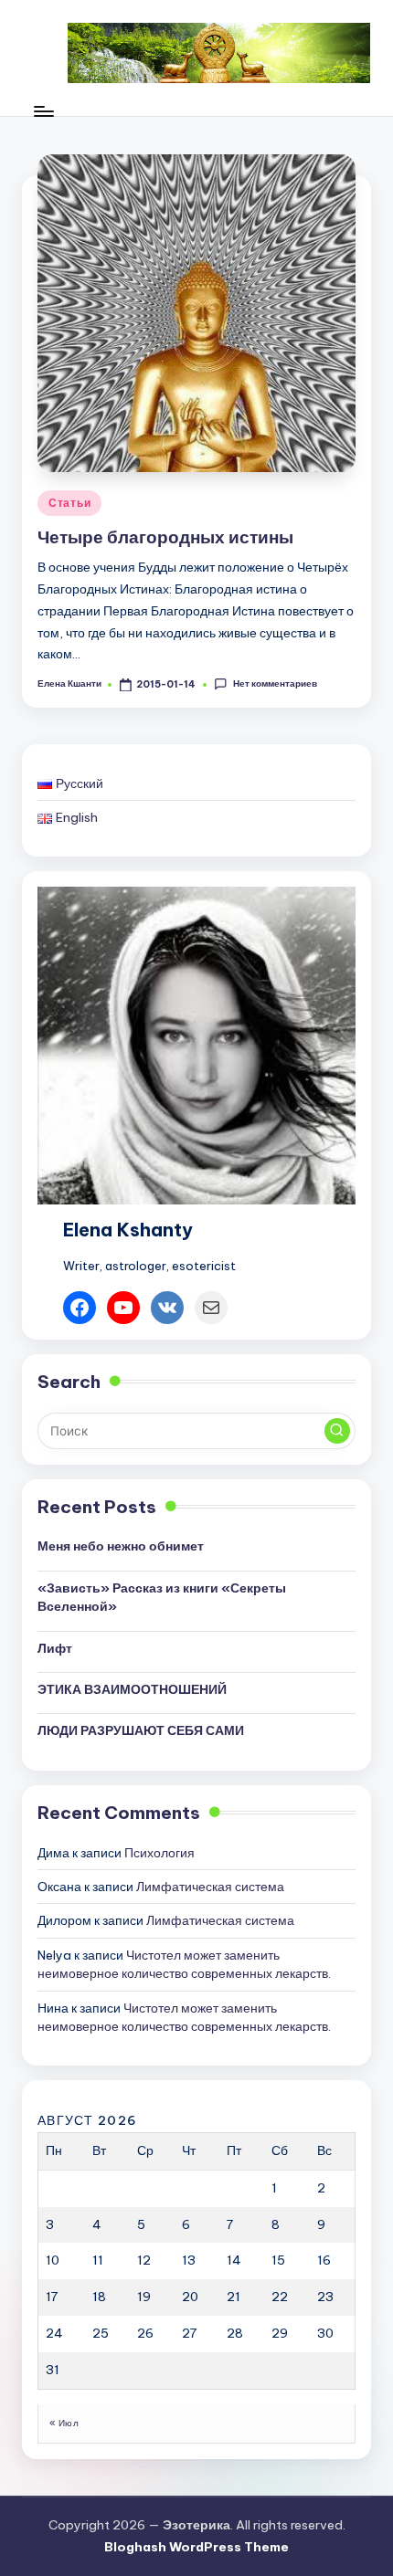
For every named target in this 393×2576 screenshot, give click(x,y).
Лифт (55, 1648)
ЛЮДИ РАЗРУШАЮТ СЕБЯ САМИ (141, 1730)
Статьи (69, 503)
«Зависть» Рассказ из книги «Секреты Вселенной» (162, 1597)
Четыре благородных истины (165, 537)
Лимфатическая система (210, 1887)
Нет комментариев (275, 683)
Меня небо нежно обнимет (121, 1546)
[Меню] (43, 111)
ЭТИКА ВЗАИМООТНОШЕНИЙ (132, 1689)
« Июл (64, 2423)
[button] (337, 1431)
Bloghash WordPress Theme (196, 2547)
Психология (159, 1853)
